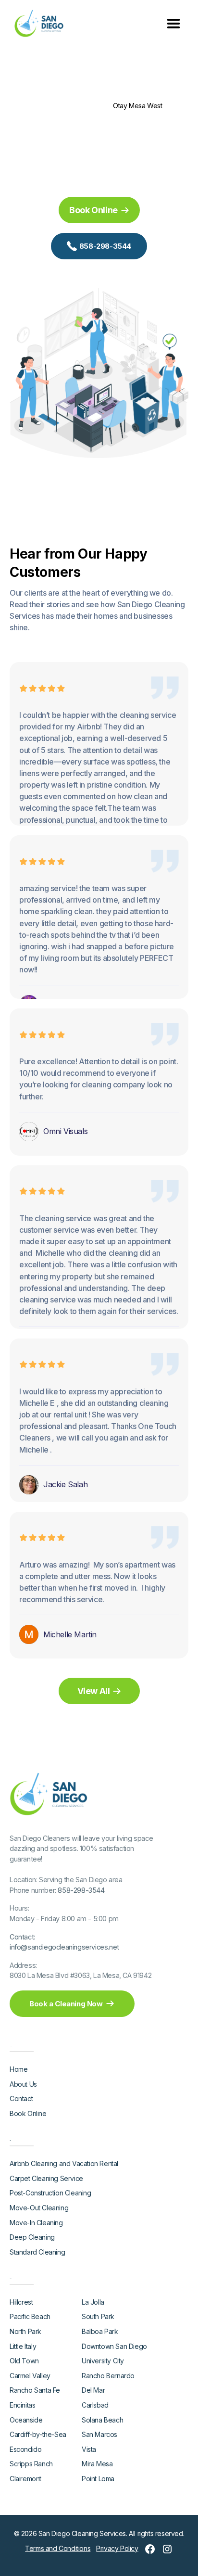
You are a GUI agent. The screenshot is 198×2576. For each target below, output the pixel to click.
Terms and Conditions (58, 2548)
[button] (173, 22)
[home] (37, 23)
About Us (23, 2084)
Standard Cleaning (37, 2252)
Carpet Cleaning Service (46, 2178)
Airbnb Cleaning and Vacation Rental (64, 2163)
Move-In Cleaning (36, 2223)
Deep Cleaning (32, 2237)
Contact (21, 2098)
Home (44, 106)
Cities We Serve (83, 106)
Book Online (28, 2113)
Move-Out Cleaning (39, 2208)
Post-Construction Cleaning (50, 2193)
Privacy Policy (117, 2548)
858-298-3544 (81, 1890)
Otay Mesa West (137, 106)
